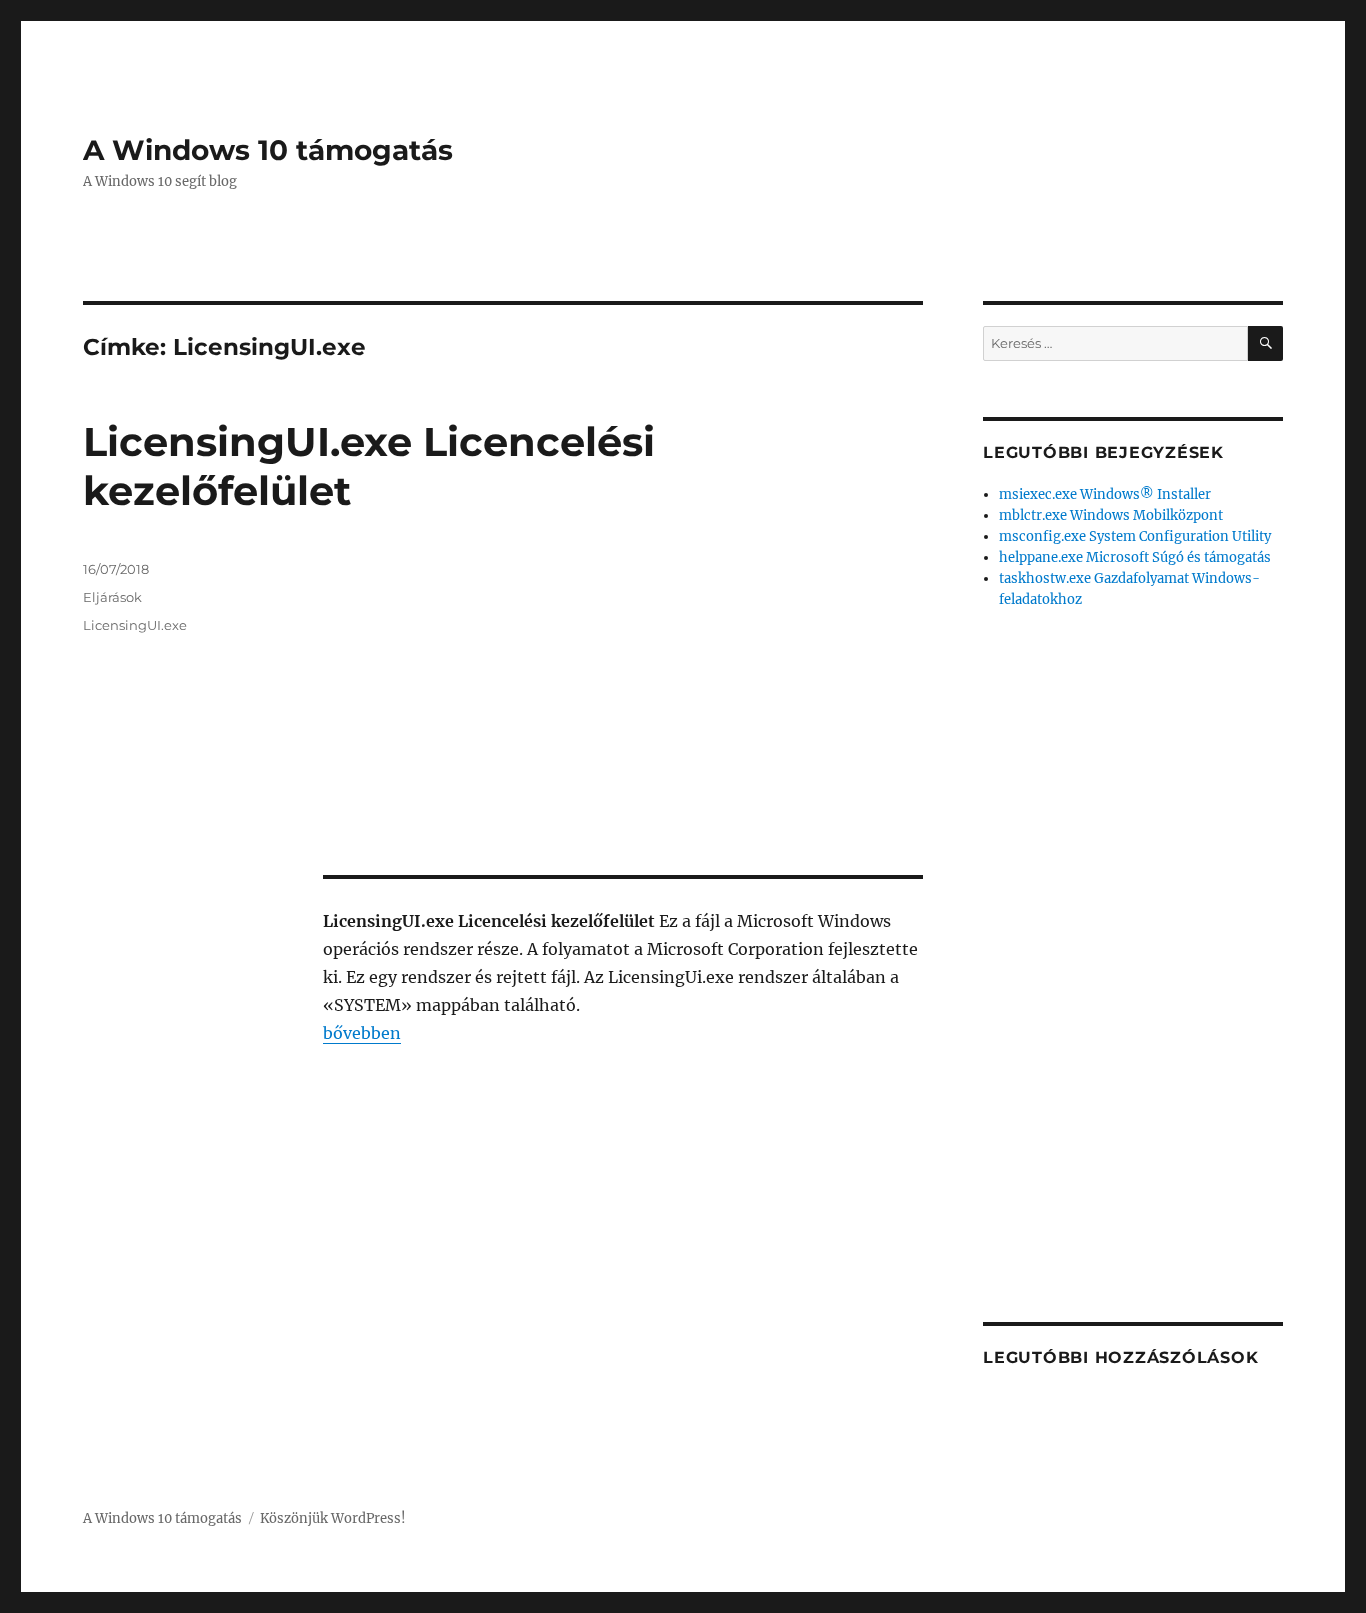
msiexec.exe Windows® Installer (1105, 494)
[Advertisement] (627, 709)
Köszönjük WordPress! (333, 1518)
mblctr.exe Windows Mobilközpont (1111, 515)
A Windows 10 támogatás (268, 150)
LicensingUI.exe (135, 625)
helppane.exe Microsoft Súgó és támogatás (1135, 557)
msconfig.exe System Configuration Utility (1135, 536)
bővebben (362, 1033)
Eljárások (112, 597)
